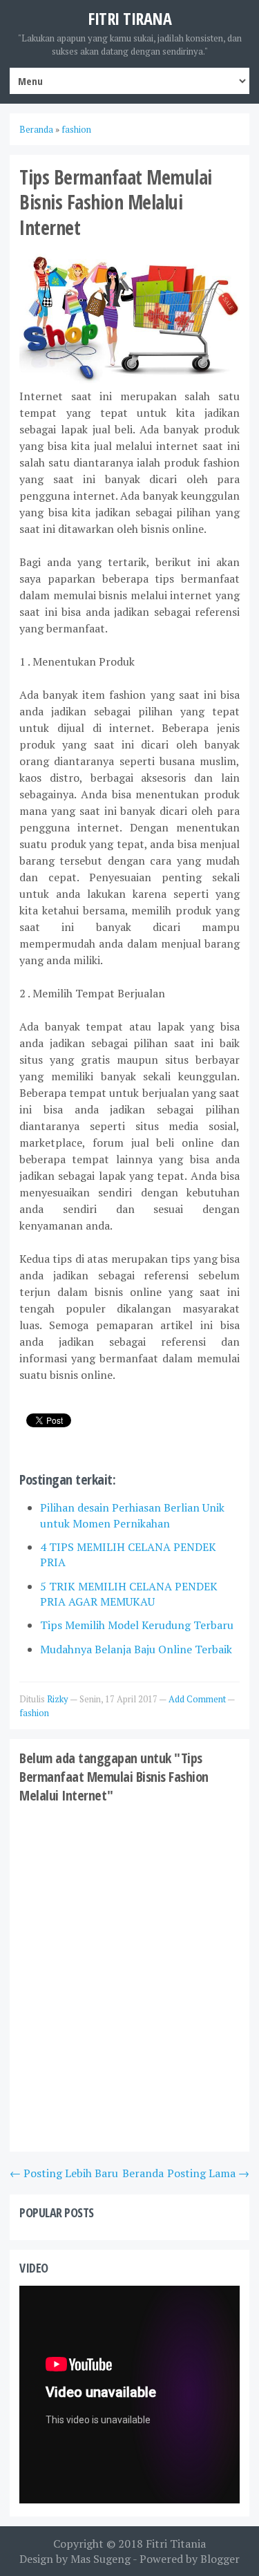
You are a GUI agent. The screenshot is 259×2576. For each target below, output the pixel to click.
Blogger (220, 2559)
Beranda (143, 2173)
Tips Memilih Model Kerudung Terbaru (137, 1625)
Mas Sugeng (100, 2559)
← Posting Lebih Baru (64, 2173)
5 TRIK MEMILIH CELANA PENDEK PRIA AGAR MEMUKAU (129, 1594)
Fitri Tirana (129, 18)
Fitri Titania (176, 2544)
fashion (34, 1713)
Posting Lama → (208, 2173)
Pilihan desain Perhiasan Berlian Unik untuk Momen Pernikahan (132, 1515)
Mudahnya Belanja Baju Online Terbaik (136, 1649)
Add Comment (198, 1699)
